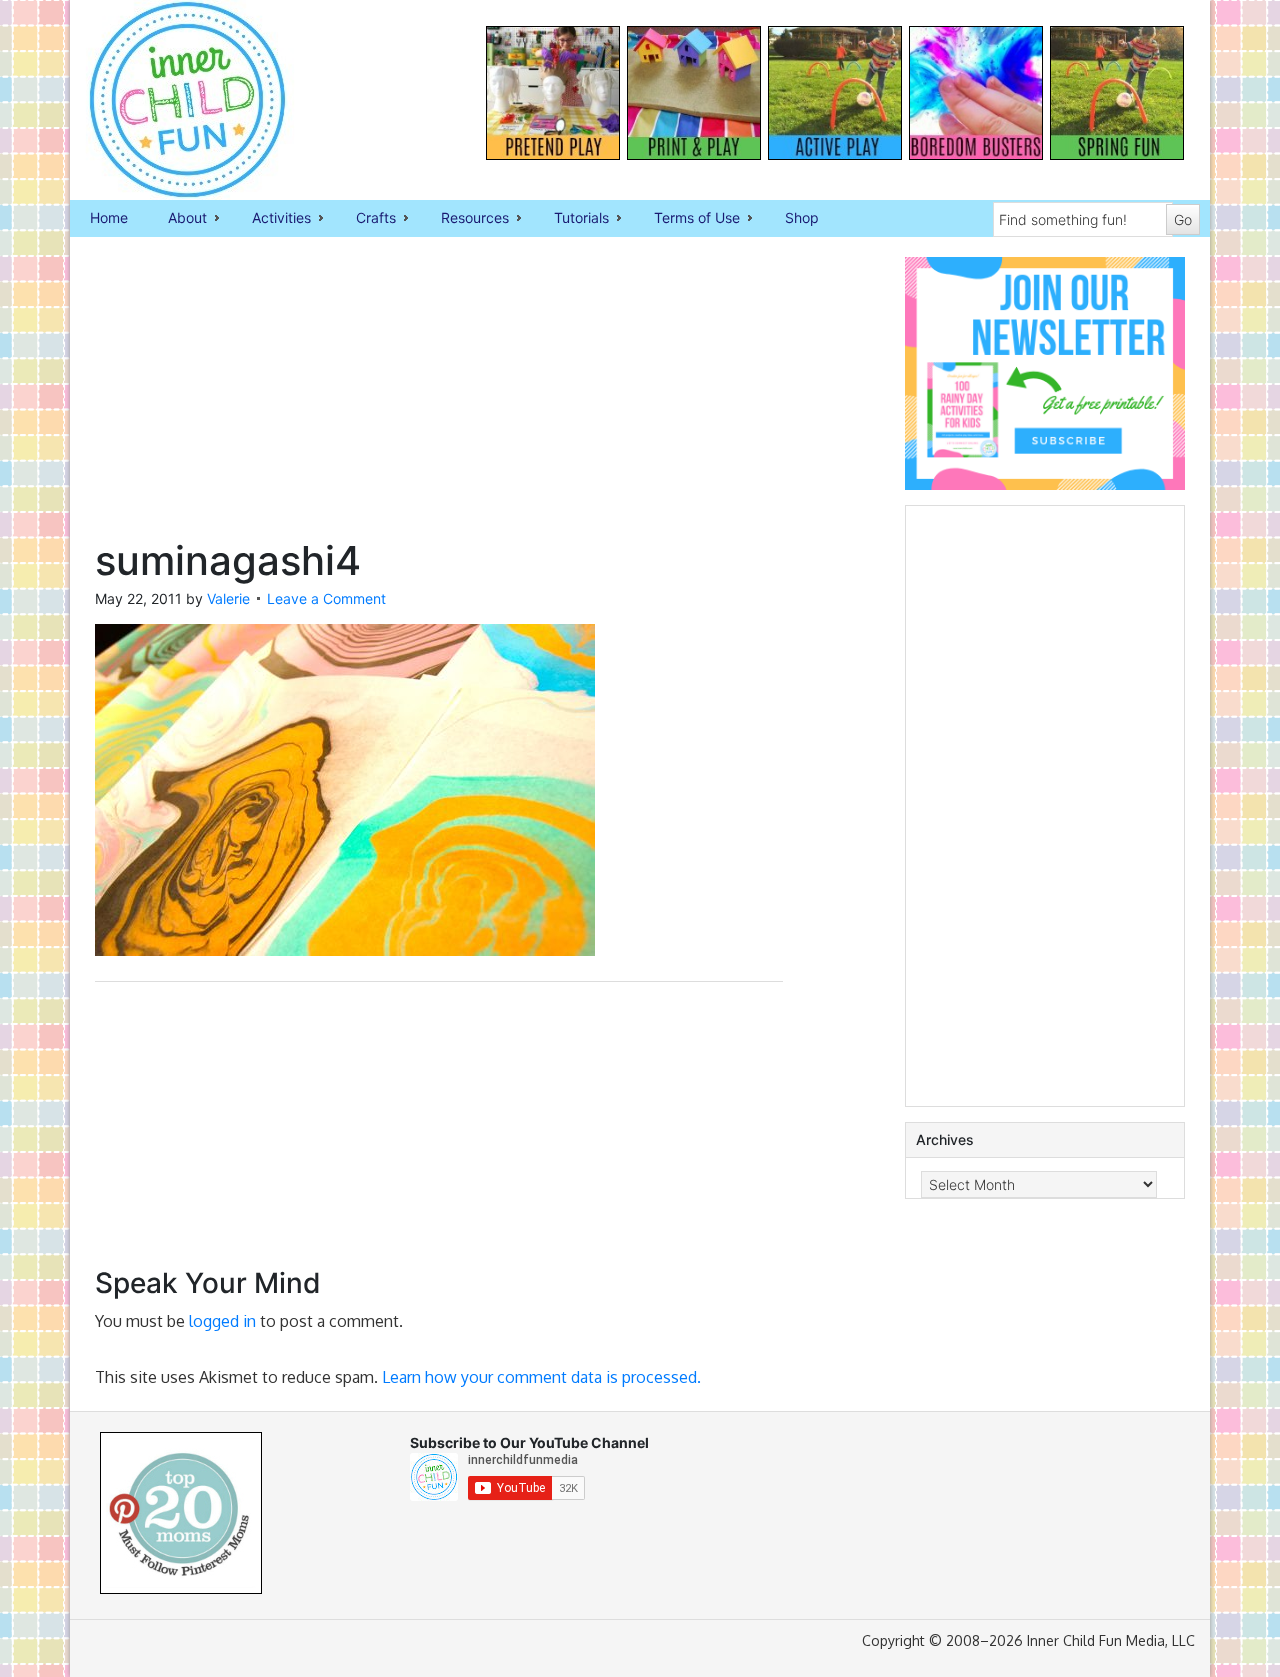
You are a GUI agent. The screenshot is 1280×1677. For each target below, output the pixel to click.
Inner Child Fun (170, 100)
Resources (465, 219)
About (177, 219)
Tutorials (571, 219)
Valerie (228, 598)
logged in (222, 1321)
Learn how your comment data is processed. (541, 1377)
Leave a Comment (326, 598)
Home (109, 217)
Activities (271, 219)
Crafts (366, 219)
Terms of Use (687, 219)
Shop (802, 217)
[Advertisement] (439, 397)
